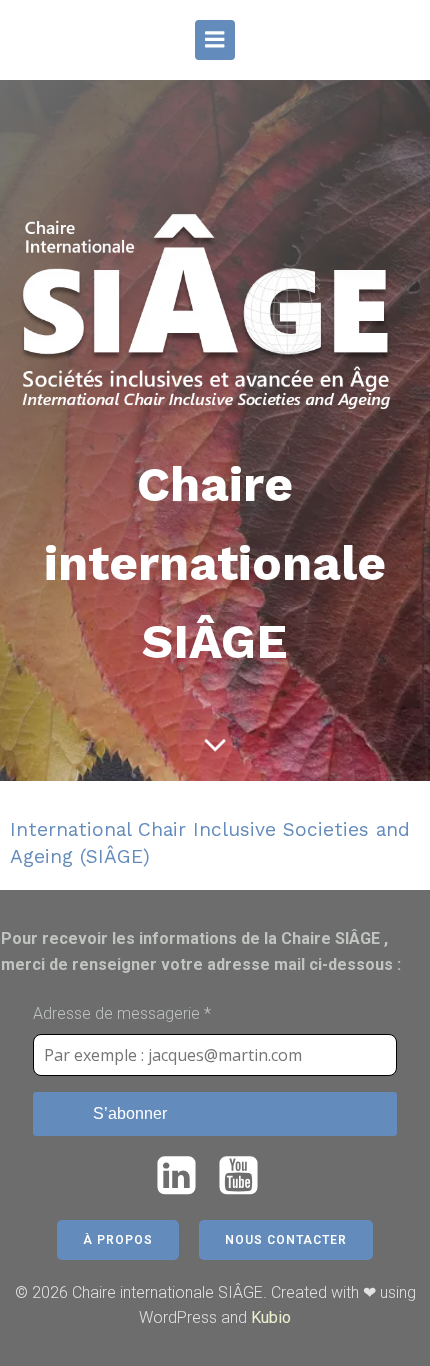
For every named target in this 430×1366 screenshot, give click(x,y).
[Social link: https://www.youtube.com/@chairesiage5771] (246, 1176)
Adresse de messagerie (122, 1013)
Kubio (271, 1317)
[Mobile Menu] (215, 40)
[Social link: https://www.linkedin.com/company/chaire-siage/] (184, 1176)
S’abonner (130, 1113)
